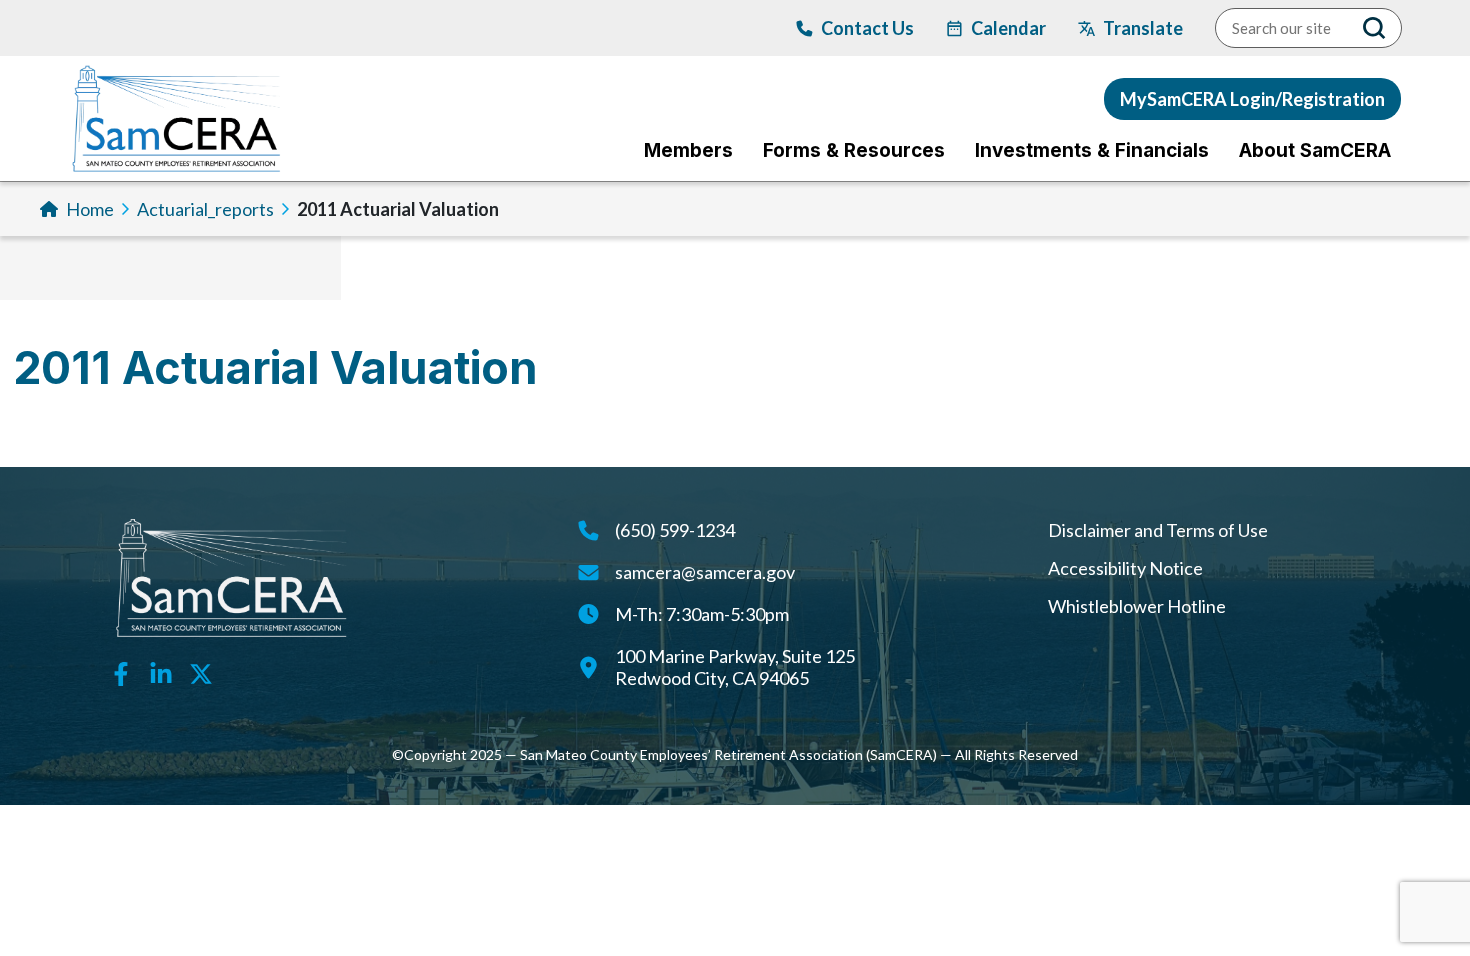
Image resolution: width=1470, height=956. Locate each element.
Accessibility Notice (1125, 568)
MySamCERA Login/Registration (1252, 99)
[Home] (176, 118)
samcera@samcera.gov (705, 572)
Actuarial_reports (205, 209)
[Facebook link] (121, 672)
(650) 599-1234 (675, 530)
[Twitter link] (201, 672)
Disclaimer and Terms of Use (1158, 530)
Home (90, 209)
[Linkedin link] (161, 672)
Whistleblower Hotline (1137, 606)
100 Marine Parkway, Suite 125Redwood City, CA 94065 (735, 667)
